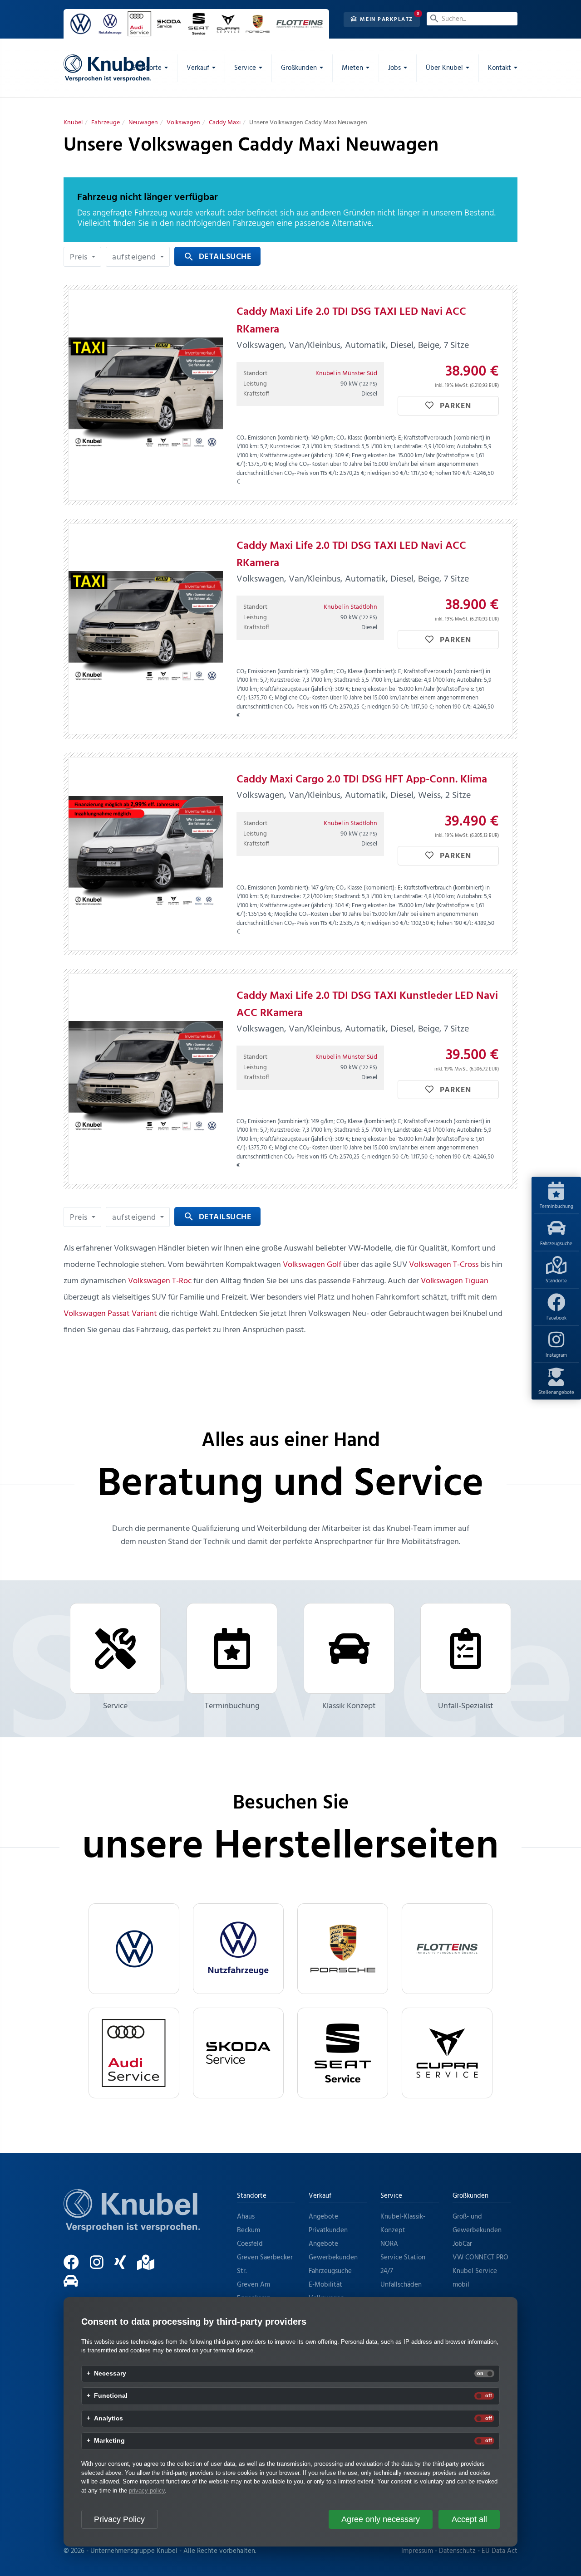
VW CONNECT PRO (480, 2258)
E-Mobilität (325, 2285)
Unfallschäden (401, 2285)
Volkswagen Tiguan (455, 1281)
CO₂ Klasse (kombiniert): (366, 438)
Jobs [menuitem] (394, 68)
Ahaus (246, 2217)
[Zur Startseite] (132, 2222)
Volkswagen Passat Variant (110, 1314)
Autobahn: (470, 447)
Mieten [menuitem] (352, 68)
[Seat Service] (343, 2053)
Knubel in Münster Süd (346, 374)
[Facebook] (76, 2266)
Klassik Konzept (349, 1706)
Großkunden (470, 2196)
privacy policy (147, 2490)
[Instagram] (101, 2266)
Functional (111, 2396)
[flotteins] (447, 1949)
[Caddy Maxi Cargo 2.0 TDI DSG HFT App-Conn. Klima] (146, 854)
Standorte (556, 1281)
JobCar (462, 2244)
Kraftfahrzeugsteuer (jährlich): (297, 456)
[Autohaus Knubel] (107, 68)
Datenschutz (457, 2551)
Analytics (108, 2419)
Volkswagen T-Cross (444, 1265)
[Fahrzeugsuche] (75, 2285)
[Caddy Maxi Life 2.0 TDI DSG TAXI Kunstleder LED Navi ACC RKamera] (146, 1079)
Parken (454, 406)
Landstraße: (408, 447)
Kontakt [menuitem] (500, 68)
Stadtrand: (347, 447)
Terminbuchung (556, 1206)
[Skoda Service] (238, 2053)
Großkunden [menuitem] (299, 68)
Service (115, 1706)
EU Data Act (500, 2551)
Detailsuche (217, 257)
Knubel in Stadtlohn (350, 607)
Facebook (556, 1318)
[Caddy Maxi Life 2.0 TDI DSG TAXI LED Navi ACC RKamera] (146, 395)
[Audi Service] (134, 2053)
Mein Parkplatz (386, 20)
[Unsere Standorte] (150, 2266)
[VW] (134, 1949)
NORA (389, 2244)
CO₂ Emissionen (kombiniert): (273, 438)
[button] (82, 257)
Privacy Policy (119, 2519)
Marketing (109, 2441)
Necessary (110, 2374)
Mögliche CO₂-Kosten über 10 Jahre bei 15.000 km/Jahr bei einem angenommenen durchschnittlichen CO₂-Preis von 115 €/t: (357, 469)
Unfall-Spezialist (466, 1706)
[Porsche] (343, 1949)
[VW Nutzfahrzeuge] (238, 1949)
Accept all (469, 2519)
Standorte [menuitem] (147, 68)
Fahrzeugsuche (556, 1243)
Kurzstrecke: (285, 447)
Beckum (249, 2230)
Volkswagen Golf (312, 1265)
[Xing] (125, 2266)
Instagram (556, 1355)
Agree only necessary (381, 2519)
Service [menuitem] (245, 68)
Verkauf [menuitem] (198, 68)
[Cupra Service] (447, 2053)
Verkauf (320, 2196)
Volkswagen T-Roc (160, 1281)
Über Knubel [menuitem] (444, 68)
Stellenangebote (556, 1392)
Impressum (417, 2551)
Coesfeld (250, 2244)
